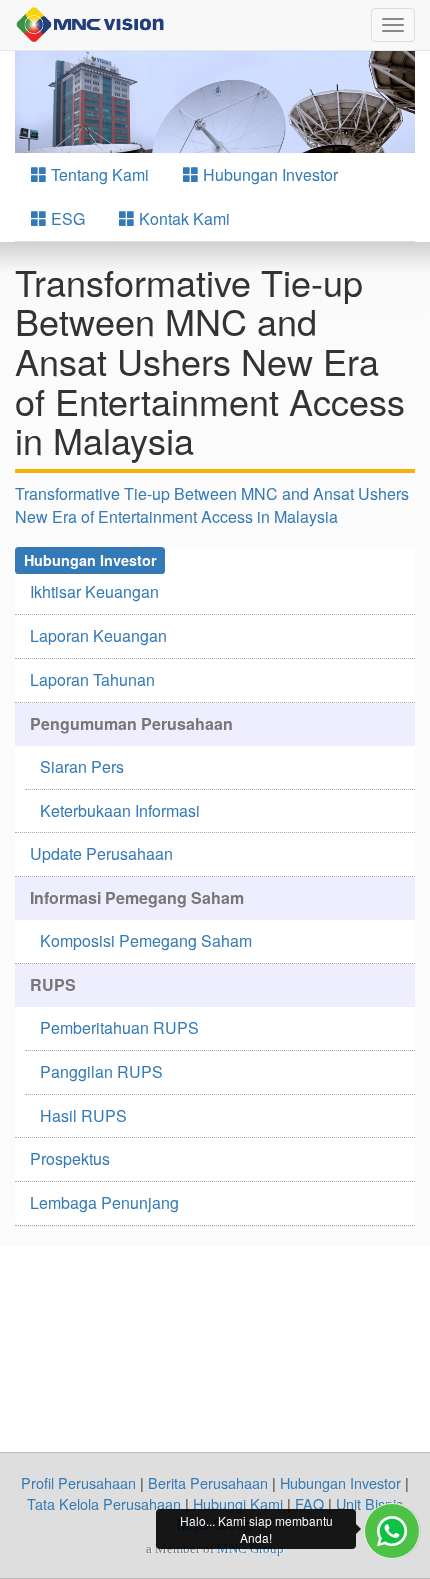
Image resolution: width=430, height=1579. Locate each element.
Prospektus (70, 1158)
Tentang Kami (98, 174)
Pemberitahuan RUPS (119, 1027)
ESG (66, 218)
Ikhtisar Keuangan (94, 591)
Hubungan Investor (268, 174)
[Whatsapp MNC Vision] (392, 1531)
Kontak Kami (182, 218)
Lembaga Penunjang (104, 1202)
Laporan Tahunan (92, 679)
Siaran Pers (82, 766)
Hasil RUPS (83, 1115)
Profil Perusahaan (78, 1482)
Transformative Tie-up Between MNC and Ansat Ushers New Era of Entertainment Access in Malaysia (212, 505)
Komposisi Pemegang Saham (146, 940)
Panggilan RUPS (101, 1071)
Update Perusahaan (101, 853)
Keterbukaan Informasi (120, 810)
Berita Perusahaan (208, 1482)
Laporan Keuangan (98, 635)
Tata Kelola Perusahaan (104, 1503)
